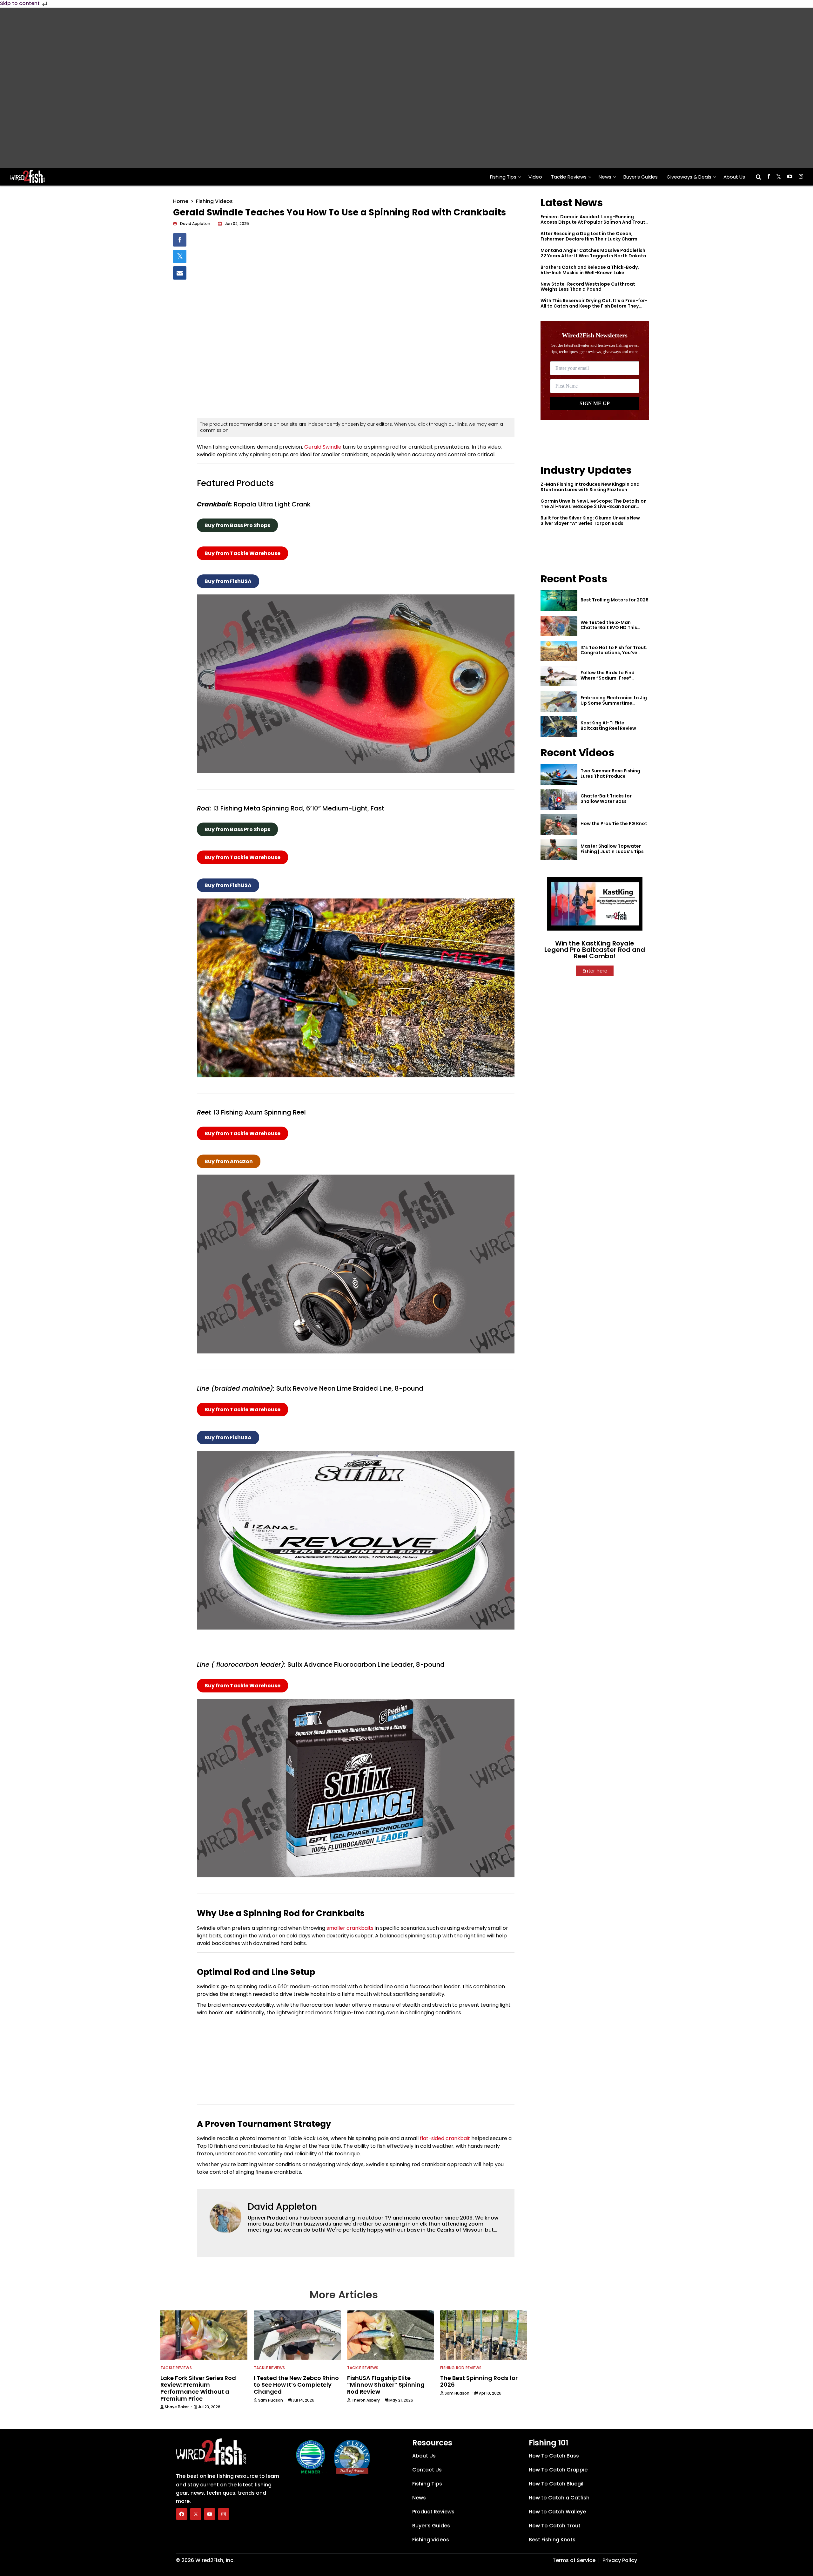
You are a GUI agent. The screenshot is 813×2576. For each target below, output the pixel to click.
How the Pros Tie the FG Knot (614, 824)
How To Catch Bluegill (557, 2484)
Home (181, 201)
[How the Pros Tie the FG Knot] (559, 825)
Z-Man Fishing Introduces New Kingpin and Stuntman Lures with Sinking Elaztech (590, 487)
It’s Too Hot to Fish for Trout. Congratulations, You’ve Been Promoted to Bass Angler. (614, 655)
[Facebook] (182, 2514)
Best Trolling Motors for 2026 (615, 600)
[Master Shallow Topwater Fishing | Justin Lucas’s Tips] (559, 850)
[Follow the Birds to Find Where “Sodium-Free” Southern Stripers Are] (559, 676)
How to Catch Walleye (557, 2512)
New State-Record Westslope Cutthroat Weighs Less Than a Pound (588, 287)
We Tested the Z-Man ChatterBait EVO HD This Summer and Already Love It (613, 628)
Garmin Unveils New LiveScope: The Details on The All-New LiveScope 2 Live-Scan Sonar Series (594, 506)
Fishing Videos (214, 201)
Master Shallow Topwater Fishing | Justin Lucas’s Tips (612, 849)
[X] (196, 2514)
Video (535, 177)
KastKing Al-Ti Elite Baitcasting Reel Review (608, 725)
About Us (734, 177)
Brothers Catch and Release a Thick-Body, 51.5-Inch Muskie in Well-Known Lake (590, 270)
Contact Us (427, 2470)
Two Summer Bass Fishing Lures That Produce (610, 773)
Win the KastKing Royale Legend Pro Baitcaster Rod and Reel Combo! (595, 950)
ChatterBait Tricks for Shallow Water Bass (606, 799)
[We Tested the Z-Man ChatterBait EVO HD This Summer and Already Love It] (559, 626)
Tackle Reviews (569, 177)
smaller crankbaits (350, 1928)
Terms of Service (574, 2560)
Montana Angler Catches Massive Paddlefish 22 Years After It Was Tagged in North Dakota (593, 253)
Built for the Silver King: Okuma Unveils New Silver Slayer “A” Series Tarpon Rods (590, 521)
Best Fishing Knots (552, 2540)
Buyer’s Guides (641, 177)
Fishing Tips (503, 177)
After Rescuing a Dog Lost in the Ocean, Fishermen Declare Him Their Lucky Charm (589, 236)
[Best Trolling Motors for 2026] (559, 601)
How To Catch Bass (554, 2456)
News (605, 177)
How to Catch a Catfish (559, 2498)
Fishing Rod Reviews (461, 2368)
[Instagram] (224, 2514)
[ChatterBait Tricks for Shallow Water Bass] (559, 800)
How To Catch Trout (555, 2526)
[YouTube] (210, 2514)
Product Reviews (433, 2512)
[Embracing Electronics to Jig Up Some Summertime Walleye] (559, 701)
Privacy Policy (620, 2560)
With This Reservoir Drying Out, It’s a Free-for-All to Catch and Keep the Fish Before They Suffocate (594, 306)
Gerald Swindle (323, 447)
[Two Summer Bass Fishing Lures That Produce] (559, 774)
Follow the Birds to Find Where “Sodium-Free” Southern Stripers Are (608, 678)
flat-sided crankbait (445, 2138)
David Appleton (282, 2207)
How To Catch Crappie (558, 2470)
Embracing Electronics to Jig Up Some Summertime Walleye (614, 703)
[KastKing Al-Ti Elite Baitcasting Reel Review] (559, 726)
